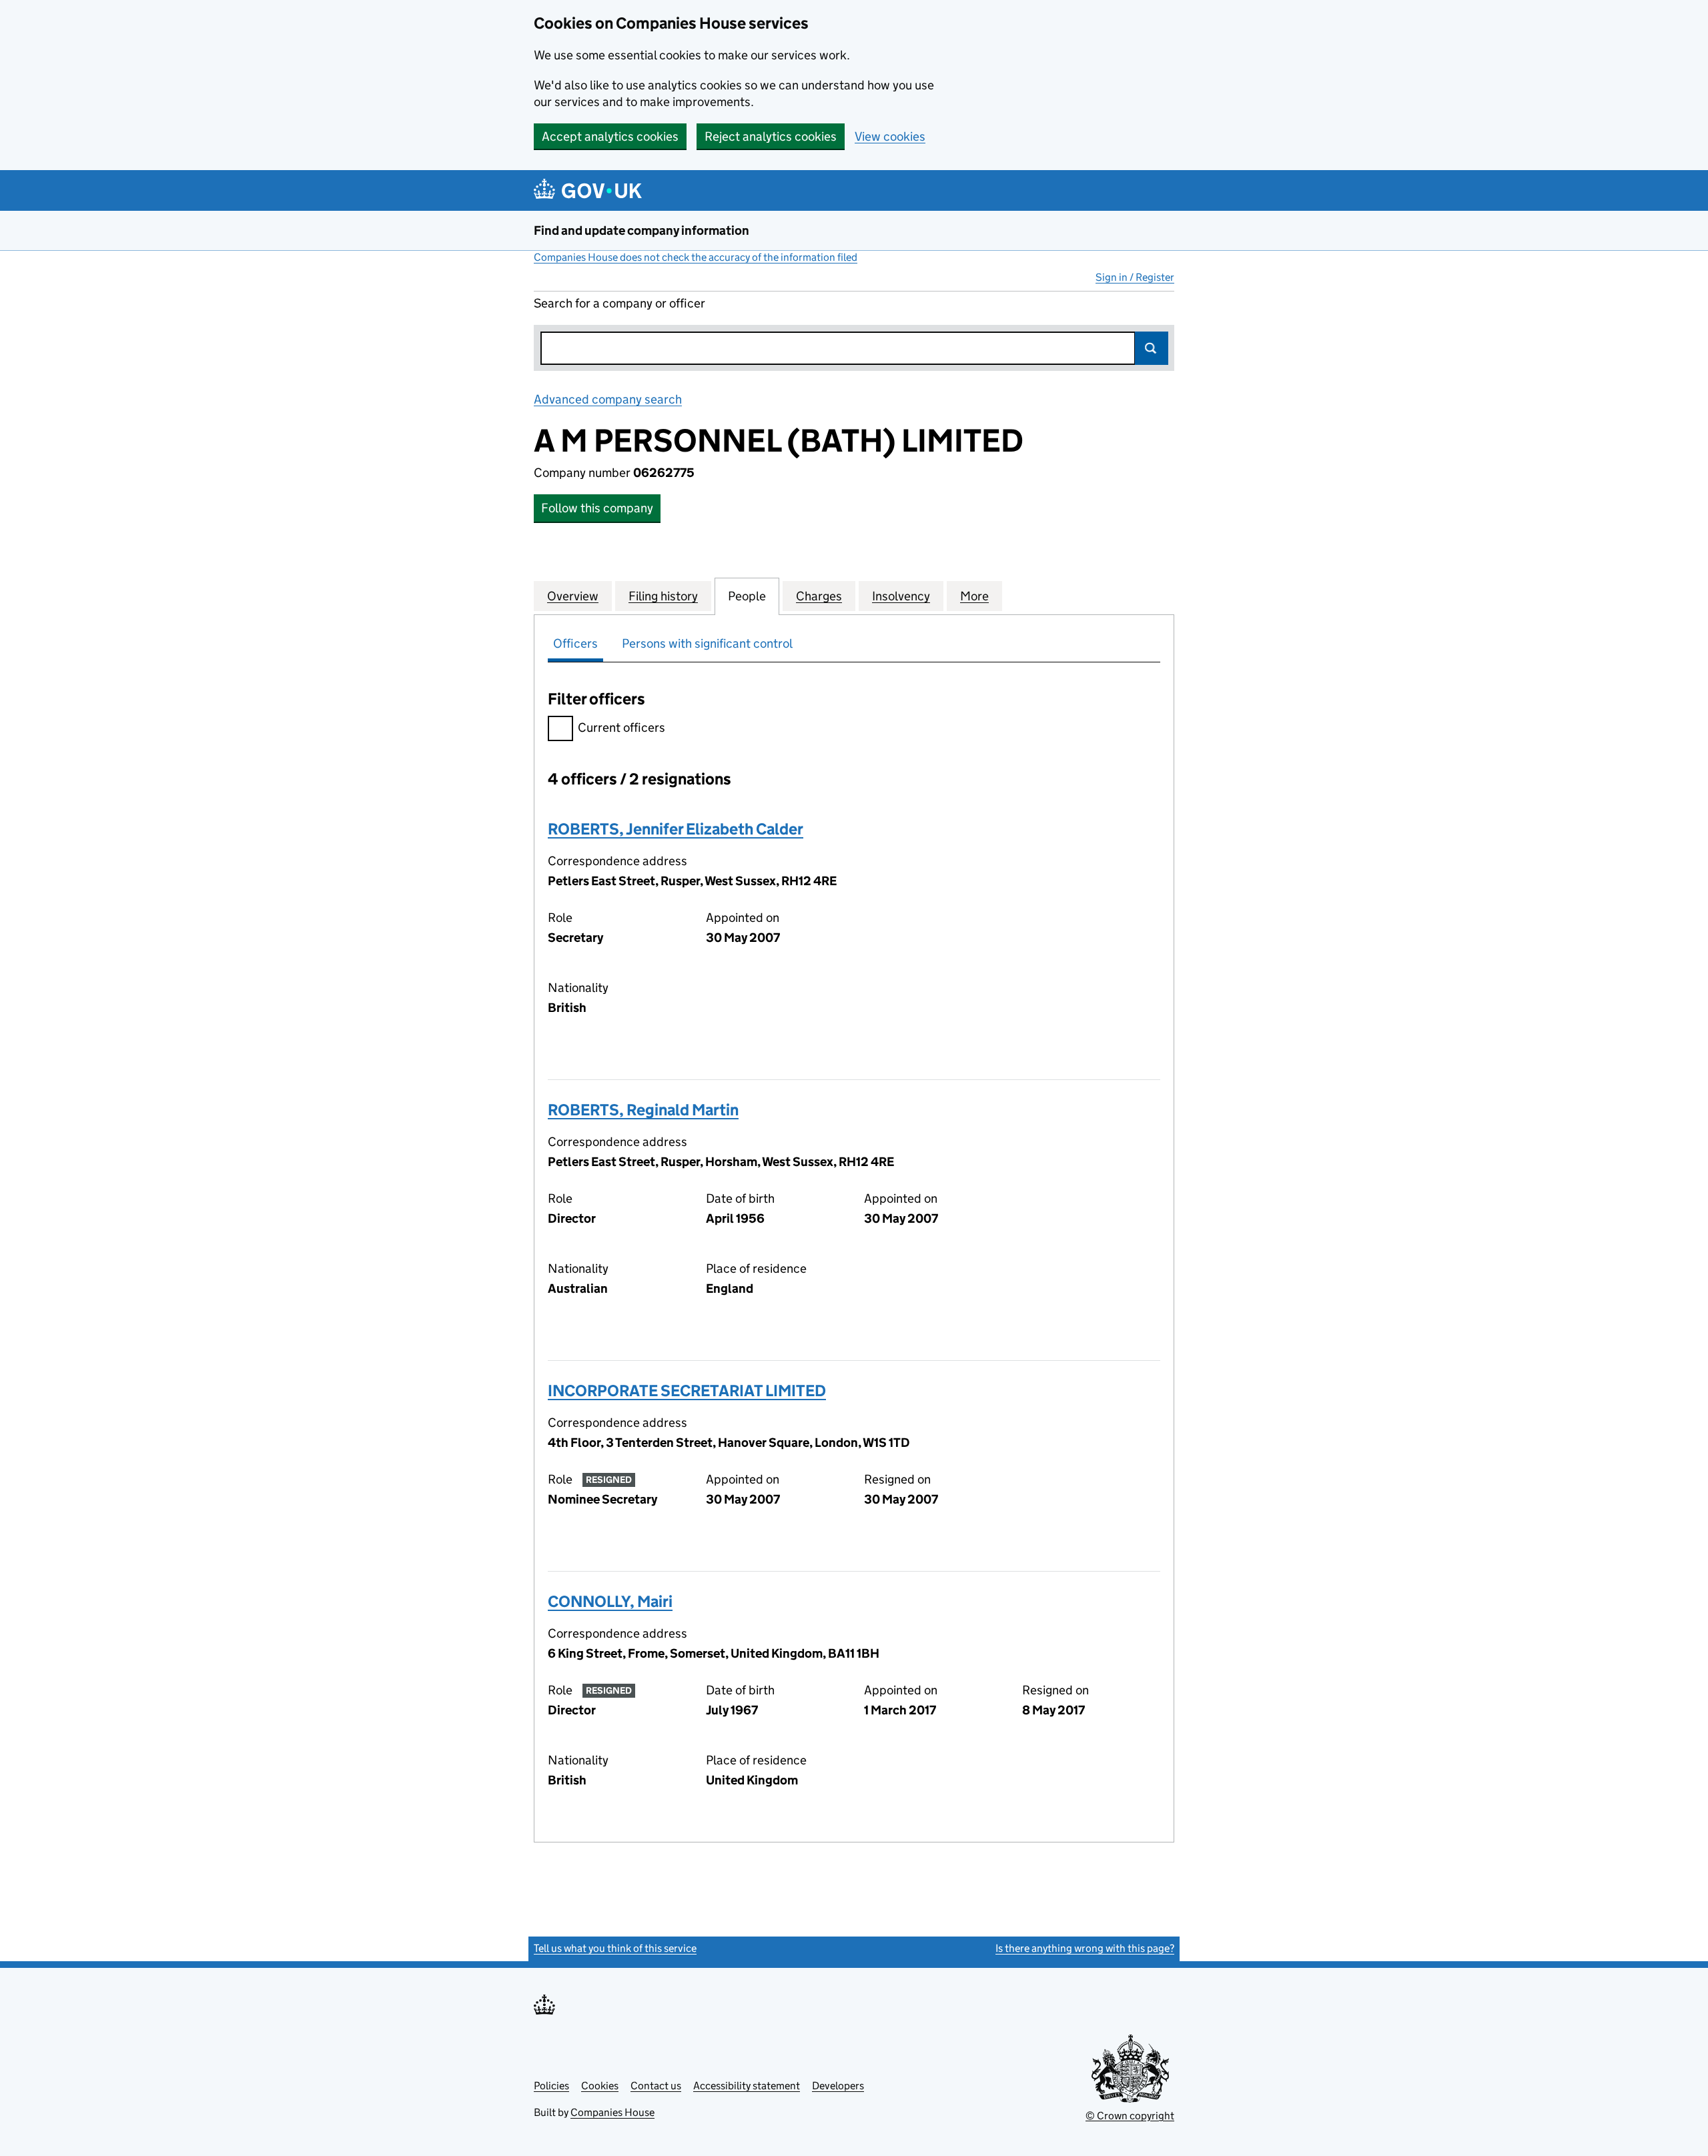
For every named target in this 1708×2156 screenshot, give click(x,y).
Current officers (621, 727)
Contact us (656, 2086)
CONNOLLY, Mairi (610, 1601)
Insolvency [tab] (901, 596)
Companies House (612, 2112)
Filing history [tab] (663, 596)
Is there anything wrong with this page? (1085, 1948)
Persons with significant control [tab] (707, 643)
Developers (838, 2086)
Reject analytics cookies (771, 136)
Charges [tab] (819, 596)
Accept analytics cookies (610, 136)
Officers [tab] (575, 643)
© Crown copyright (1130, 2116)
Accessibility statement (747, 2086)
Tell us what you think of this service (615, 1948)
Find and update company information (642, 230)
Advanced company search (608, 399)
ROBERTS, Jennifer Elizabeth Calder (676, 829)
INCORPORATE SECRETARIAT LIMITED (687, 1391)
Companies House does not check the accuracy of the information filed (696, 257)
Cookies (600, 2086)
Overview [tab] (573, 596)
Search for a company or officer (619, 303)
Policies (551, 2086)
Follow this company (597, 508)
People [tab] (747, 596)
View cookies (890, 136)
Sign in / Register (1135, 277)
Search (1152, 348)
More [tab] (974, 596)
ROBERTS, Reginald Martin (643, 1110)
